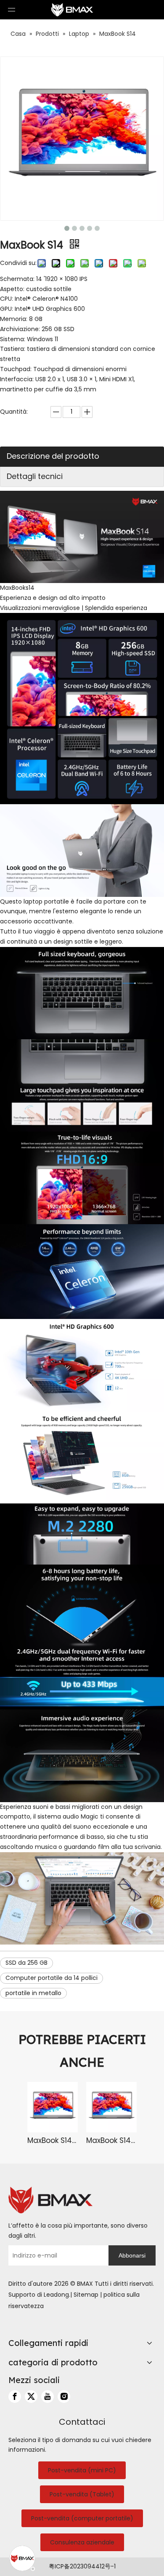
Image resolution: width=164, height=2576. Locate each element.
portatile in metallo (33, 1993)
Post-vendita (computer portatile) (82, 2518)
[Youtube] (48, 2397)
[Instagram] (64, 2397)
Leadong (56, 2295)
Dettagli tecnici (35, 476)
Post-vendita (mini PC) (82, 2470)
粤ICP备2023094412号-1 (82, 2566)
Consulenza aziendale (82, 2542)
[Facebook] (15, 2397)
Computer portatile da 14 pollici (52, 1978)
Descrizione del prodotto (53, 456)
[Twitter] (31, 2397)
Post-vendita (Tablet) (82, 2494)
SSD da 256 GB (26, 1963)
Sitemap (86, 2295)
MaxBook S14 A (53, 2140)
